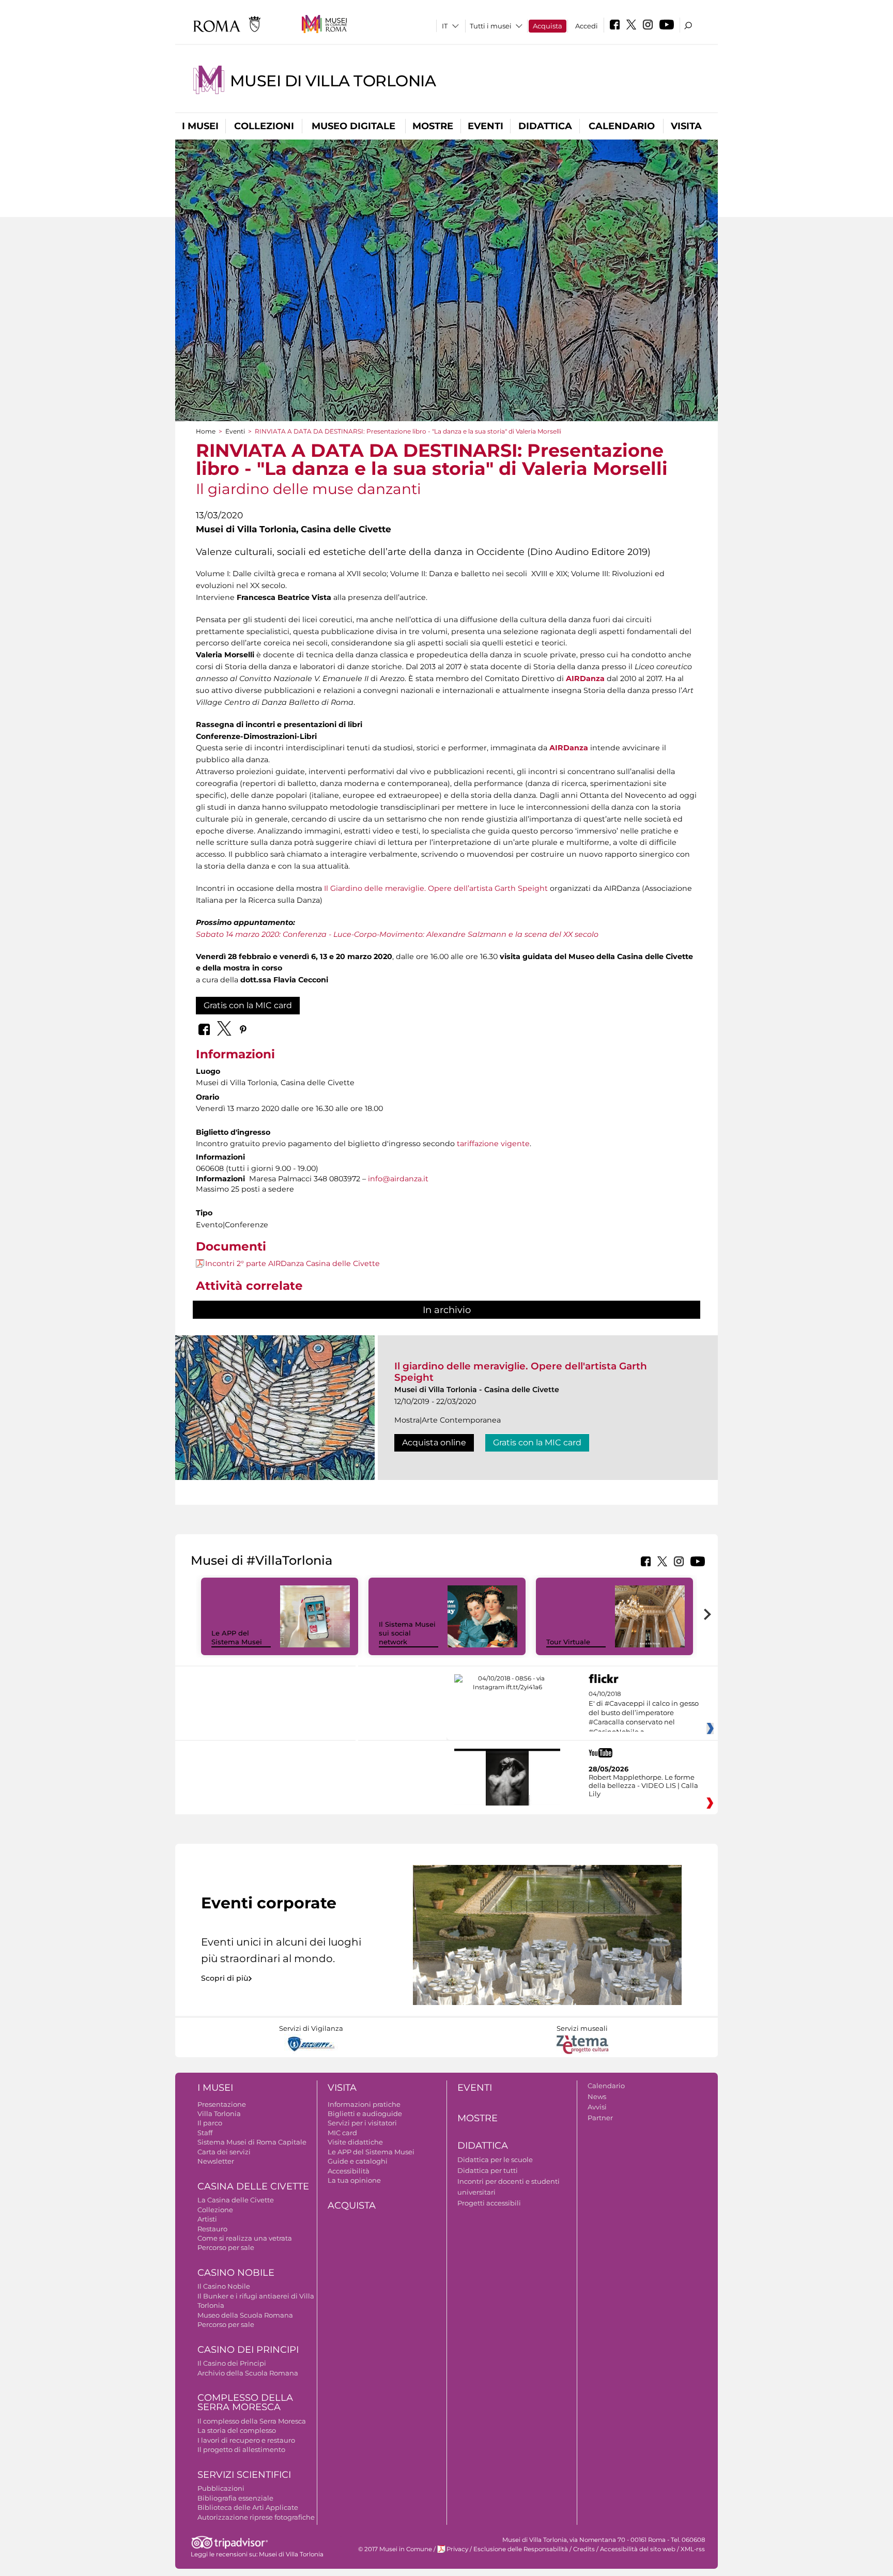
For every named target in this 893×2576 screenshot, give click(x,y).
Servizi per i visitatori (362, 2123)
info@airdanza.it (398, 1179)
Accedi (587, 26)
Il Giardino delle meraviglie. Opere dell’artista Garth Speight (436, 888)
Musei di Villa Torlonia (333, 81)
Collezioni (264, 126)
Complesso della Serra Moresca (245, 2403)
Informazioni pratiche (364, 2104)
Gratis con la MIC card (248, 1005)
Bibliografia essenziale (235, 2498)
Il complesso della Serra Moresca (252, 2421)
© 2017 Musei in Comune (395, 2549)
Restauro (212, 2229)
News (597, 2096)
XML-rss (693, 2549)
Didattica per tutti (488, 2170)
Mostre (433, 126)
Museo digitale (353, 126)
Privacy (457, 2549)
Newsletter (216, 2161)
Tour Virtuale (568, 1642)
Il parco (210, 2123)
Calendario (622, 126)
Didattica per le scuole (495, 2159)
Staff (205, 2133)
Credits (584, 2549)
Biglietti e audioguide (365, 2114)
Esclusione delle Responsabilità (521, 2549)
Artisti (207, 2219)
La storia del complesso (237, 2430)
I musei (200, 126)
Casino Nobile (236, 2273)
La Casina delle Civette (236, 2200)
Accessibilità (349, 2171)
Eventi (486, 126)
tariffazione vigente (492, 1144)
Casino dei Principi (248, 2350)
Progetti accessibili (489, 2203)
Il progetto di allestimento (241, 2449)
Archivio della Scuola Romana (248, 2373)
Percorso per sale (226, 2247)
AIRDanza (585, 678)
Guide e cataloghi (358, 2161)
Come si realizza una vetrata (245, 2238)
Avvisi (597, 2107)
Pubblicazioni (221, 2488)
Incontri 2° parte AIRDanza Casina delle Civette (292, 1263)
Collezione (215, 2210)
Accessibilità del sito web (638, 2549)
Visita (686, 126)
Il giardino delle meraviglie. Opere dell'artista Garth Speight (521, 1372)
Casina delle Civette (253, 2186)
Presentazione (222, 2104)
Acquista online (434, 1443)
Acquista (548, 26)
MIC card (342, 2133)
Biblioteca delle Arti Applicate (248, 2507)
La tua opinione (354, 2180)
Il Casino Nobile (224, 2286)
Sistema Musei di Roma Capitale (252, 2142)
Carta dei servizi (224, 2152)
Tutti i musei (491, 26)
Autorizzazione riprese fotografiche (256, 2517)
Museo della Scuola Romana (245, 2315)
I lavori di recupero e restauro (246, 2440)
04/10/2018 (644, 1713)
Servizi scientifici (244, 2475)
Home (206, 431)
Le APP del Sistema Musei (237, 1637)
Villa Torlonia (219, 2114)
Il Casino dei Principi (232, 2363)
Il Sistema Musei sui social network (407, 1633)
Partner (600, 2118)
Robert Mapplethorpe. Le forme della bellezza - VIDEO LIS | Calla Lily (643, 1785)
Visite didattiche (355, 2142)
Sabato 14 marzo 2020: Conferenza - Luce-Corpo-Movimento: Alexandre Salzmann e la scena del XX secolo (397, 934)
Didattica (545, 126)
